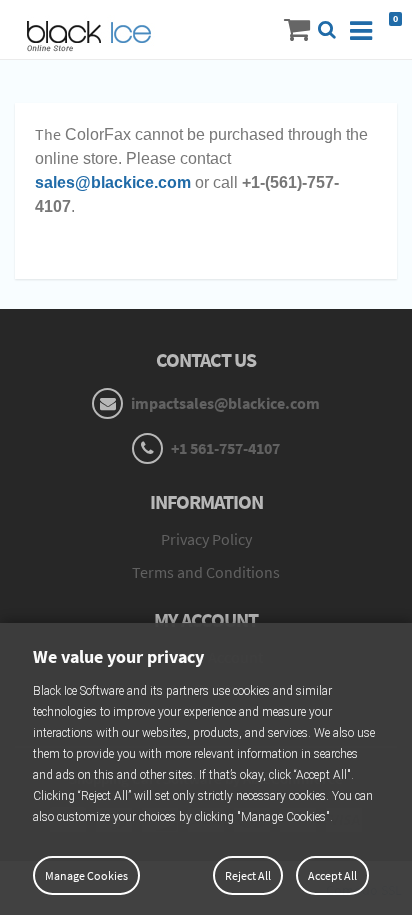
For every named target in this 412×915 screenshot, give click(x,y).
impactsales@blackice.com (224, 403)
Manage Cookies (86, 875)
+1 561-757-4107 (224, 448)
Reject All (248, 875)
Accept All (332, 875)
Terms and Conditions (206, 572)
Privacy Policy (206, 539)
